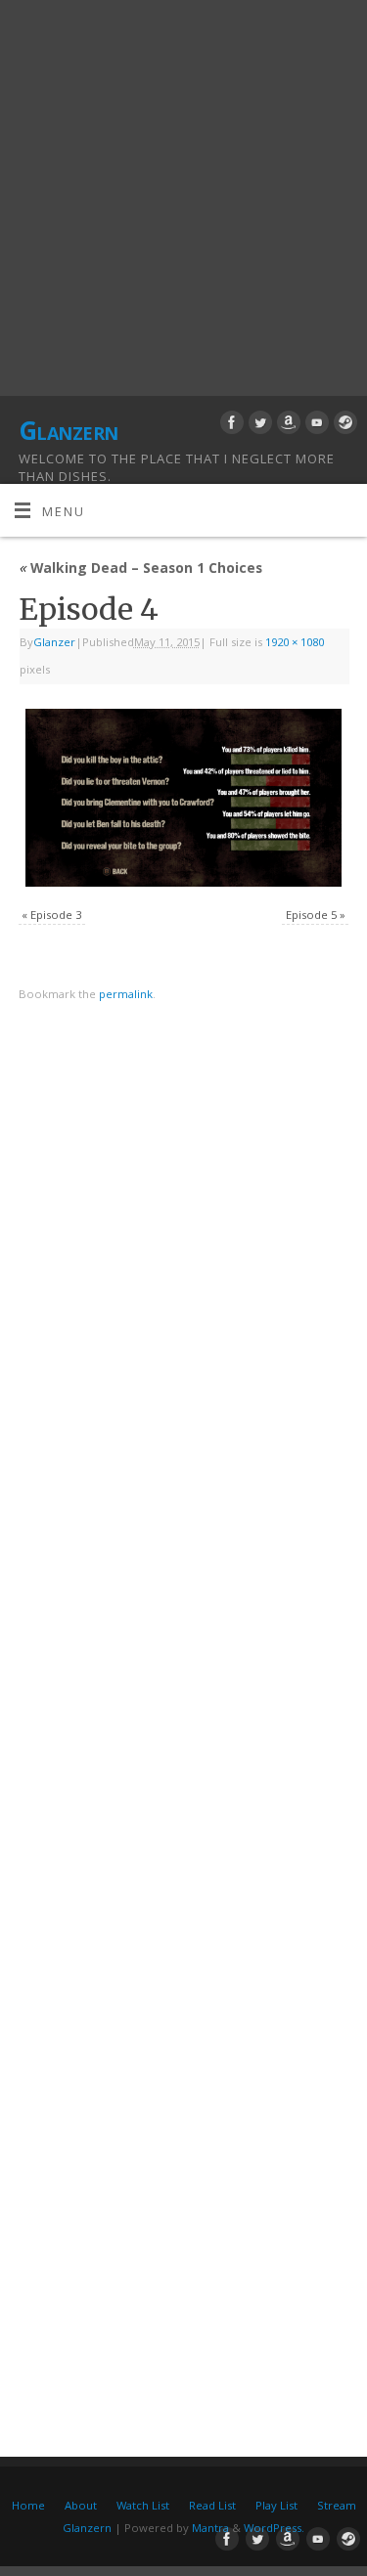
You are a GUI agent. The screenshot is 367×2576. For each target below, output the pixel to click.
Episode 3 (56, 915)
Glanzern (69, 430)
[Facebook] (229, 425)
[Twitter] (258, 425)
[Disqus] (183, 1294)
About (81, 2505)
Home (28, 2505)
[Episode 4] (183, 798)
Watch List (143, 2505)
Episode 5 (311, 915)
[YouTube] (315, 425)
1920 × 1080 (295, 642)
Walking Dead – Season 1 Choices (140, 568)
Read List (212, 2505)
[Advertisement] (183, 193)
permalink (126, 994)
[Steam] (343, 425)
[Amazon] (286, 425)
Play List (276, 2505)
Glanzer (54, 642)
